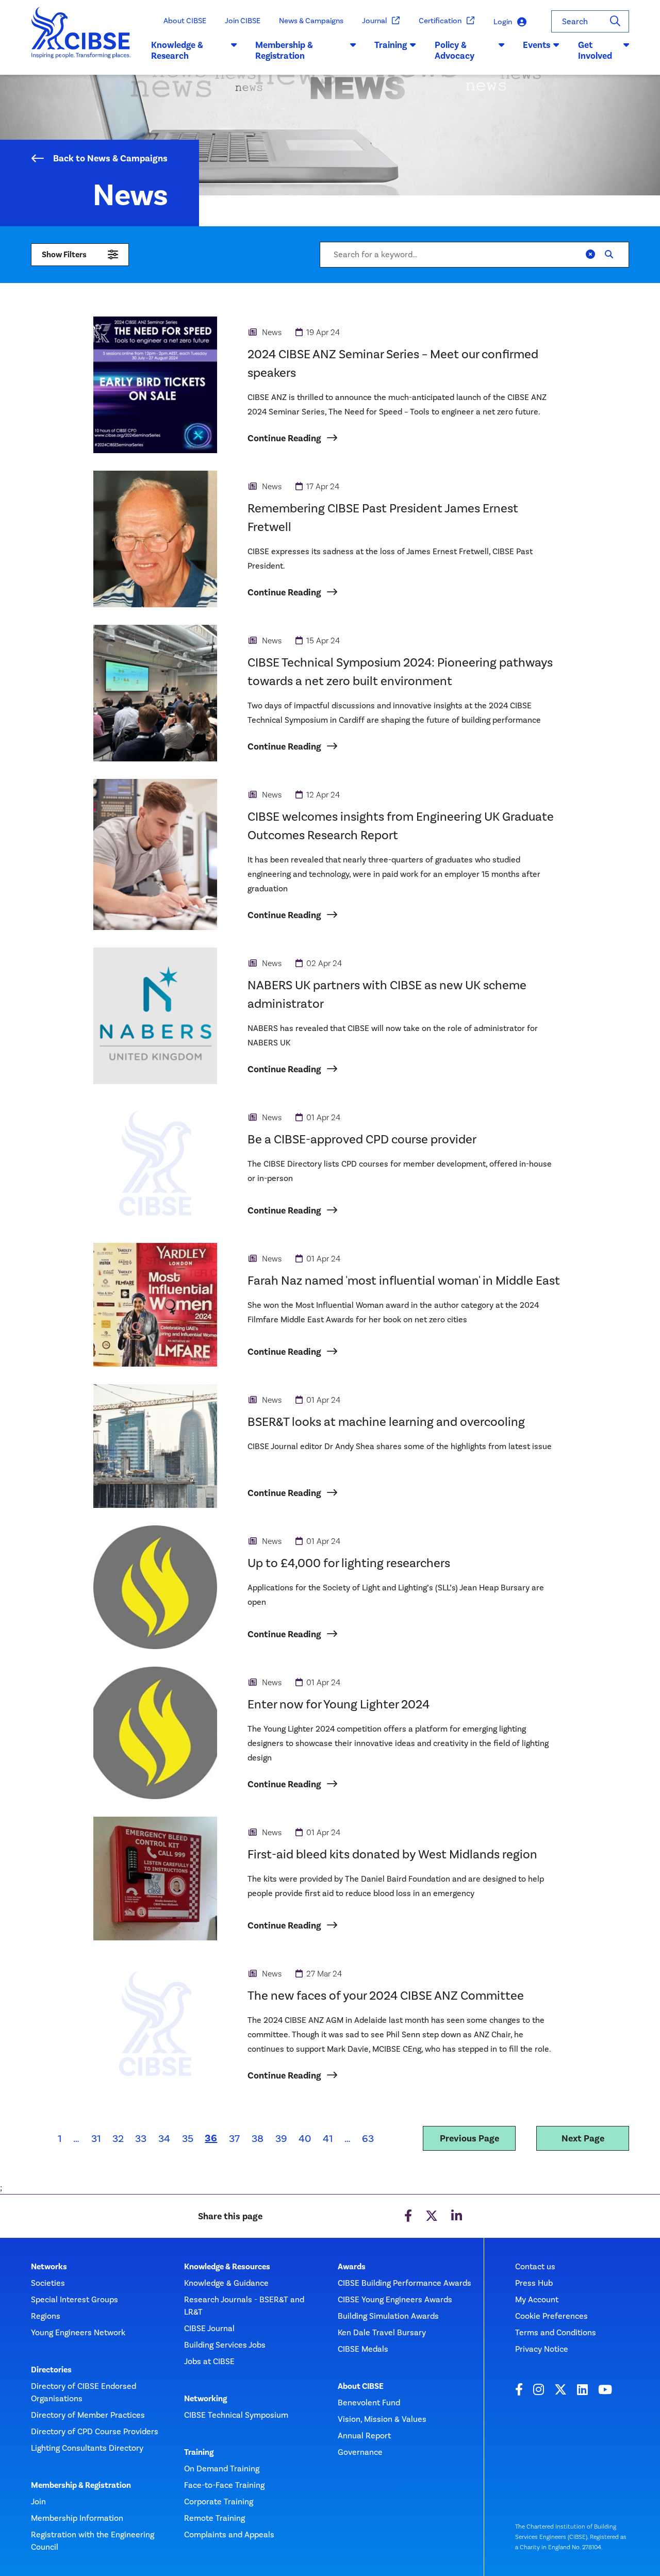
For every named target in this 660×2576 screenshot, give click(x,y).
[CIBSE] (81, 41)
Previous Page (469, 2138)
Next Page (583, 2138)
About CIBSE (185, 21)
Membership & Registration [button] (284, 51)
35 (188, 2138)
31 (96, 2138)
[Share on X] (432, 2216)
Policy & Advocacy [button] (455, 51)
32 (118, 2138)
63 (368, 2138)
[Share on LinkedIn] (457, 2216)
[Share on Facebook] (408, 2216)
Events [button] (537, 45)
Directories (51, 2370)
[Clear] (590, 255)
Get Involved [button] (595, 51)
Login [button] (503, 22)
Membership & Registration (81, 2485)
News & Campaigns (311, 21)
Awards (352, 2267)
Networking (205, 2399)
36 (214, 2138)
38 (258, 2138)
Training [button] (391, 45)
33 (141, 2138)
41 (328, 2138)
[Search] (615, 21)
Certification (440, 21)
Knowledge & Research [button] (177, 51)
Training (199, 2452)
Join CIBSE (243, 21)
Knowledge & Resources (227, 2267)
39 (281, 2138)
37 (234, 2138)
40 (305, 2138)
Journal (374, 21)
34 (164, 2138)
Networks (49, 2267)
